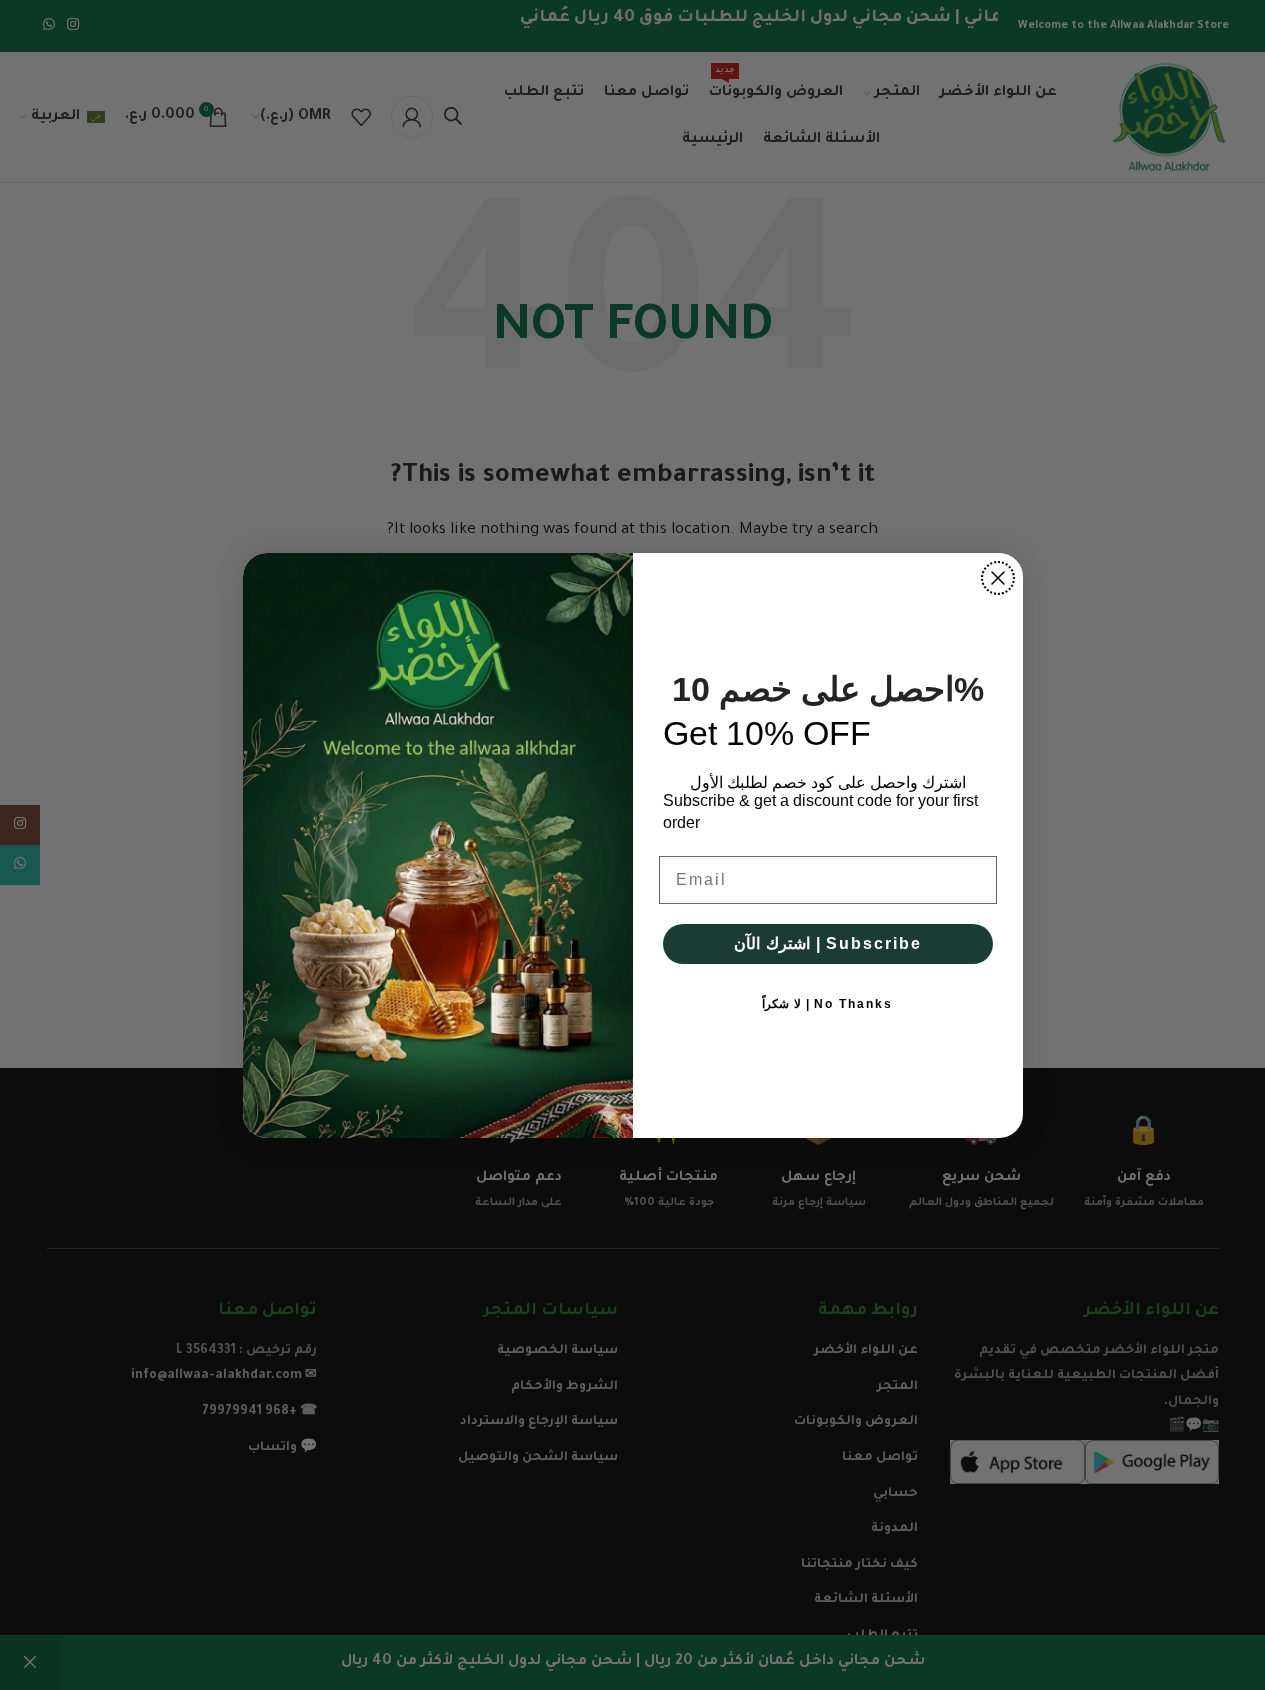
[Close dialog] (998, 578)
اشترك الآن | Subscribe (828, 943)
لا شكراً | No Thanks (827, 1004)
